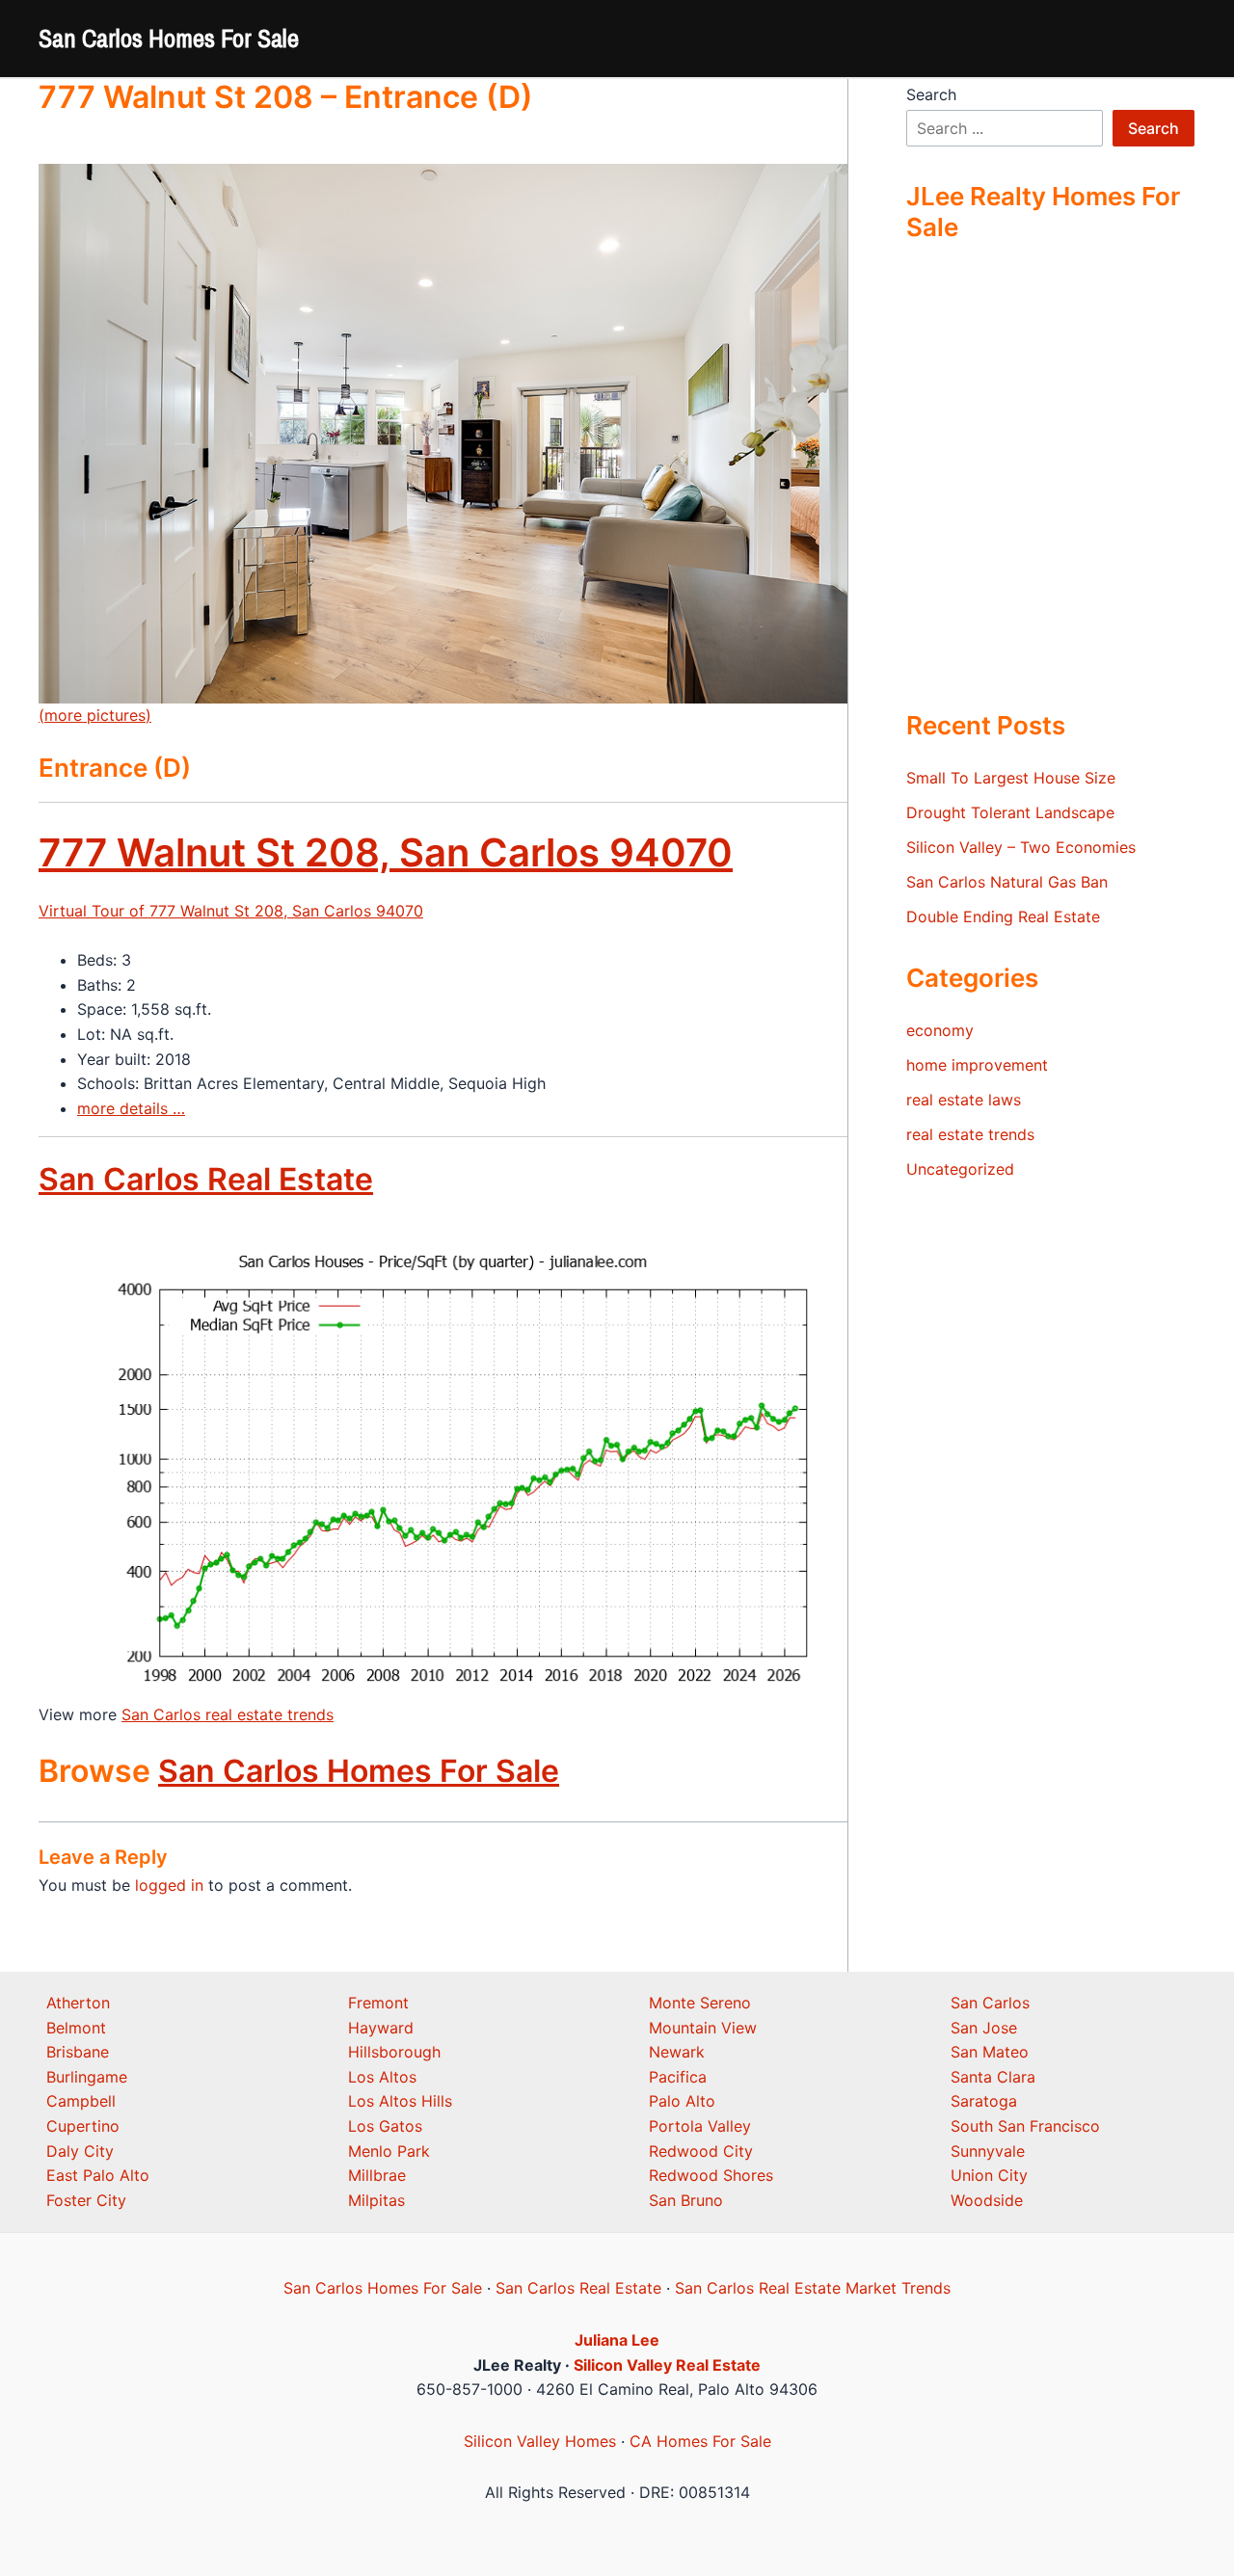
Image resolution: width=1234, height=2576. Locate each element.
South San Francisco (1025, 2126)
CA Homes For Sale (700, 2441)
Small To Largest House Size (1011, 778)
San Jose (984, 2028)
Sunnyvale (988, 2151)
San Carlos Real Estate (206, 1179)
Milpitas (376, 2200)
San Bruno (686, 2200)
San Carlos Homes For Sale (169, 38)
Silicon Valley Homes (540, 2441)
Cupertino (83, 2126)
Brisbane (78, 2052)
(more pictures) (95, 715)
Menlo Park (389, 2151)
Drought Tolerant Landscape (1010, 812)
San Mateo (990, 2052)
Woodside (987, 2200)
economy (940, 1030)
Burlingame (87, 2077)
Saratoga (984, 2101)
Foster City (86, 2200)
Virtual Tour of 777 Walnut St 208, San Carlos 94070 (231, 911)
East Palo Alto (98, 2175)
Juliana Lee (617, 2340)
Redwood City (701, 2151)
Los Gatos (385, 2126)
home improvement (977, 1065)
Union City (989, 2175)
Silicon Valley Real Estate (667, 2365)
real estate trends (970, 1134)
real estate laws (964, 1100)
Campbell (81, 2101)
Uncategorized (960, 1169)
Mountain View (703, 2028)
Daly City (80, 2151)
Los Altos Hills (400, 2101)
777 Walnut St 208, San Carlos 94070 (386, 852)
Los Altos (382, 2077)
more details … (131, 1108)
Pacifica (678, 2077)
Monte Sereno (700, 2003)
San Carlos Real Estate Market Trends (813, 2288)
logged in (169, 1885)
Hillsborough (394, 2052)
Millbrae (377, 2175)
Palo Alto (682, 2101)
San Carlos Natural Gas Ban (1007, 882)
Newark (677, 2052)
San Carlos (990, 2003)
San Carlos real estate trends (228, 1714)
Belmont (76, 2028)
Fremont (378, 2003)
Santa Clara (993, 2077)
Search (931, 94)
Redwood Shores (711, 2175)
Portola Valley (700, 2126)
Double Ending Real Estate (1003, 916)
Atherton (78, 2003)
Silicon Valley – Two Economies (1021, 847)
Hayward (381, 2028)
